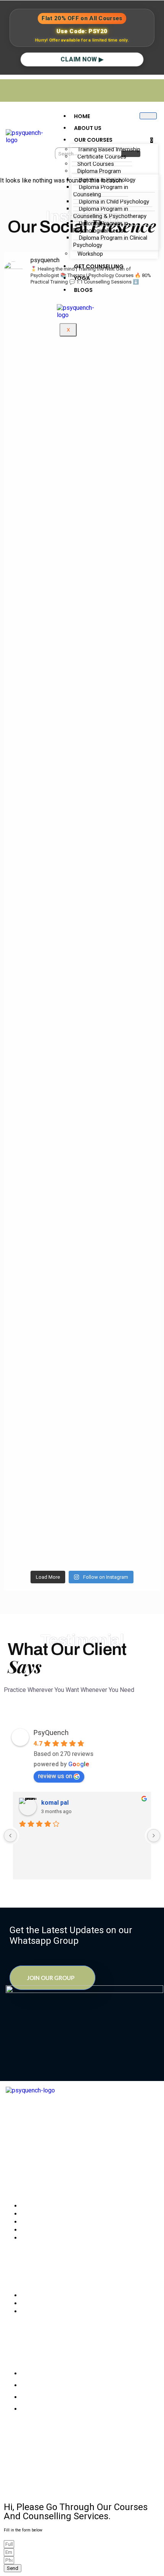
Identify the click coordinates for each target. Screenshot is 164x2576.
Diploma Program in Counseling (101, 191)
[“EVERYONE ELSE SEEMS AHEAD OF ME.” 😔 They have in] (82, 1332)
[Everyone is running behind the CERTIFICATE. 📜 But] (82, 1016)
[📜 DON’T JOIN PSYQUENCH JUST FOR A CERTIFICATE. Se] (82, 661)
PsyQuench (51, 1733)
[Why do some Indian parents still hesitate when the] (82, 842)
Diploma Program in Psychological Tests (101, 227)
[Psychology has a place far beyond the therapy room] (82, 1187)
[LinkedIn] (39, 2451)
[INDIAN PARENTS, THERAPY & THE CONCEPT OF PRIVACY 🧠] (82, 509)
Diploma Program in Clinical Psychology (110, 241)
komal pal (55, 1803)
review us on (55, 1776)
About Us (88, 128)
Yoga (82, 278)
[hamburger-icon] (148, 116)
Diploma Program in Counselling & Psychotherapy (110, 212)
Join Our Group (51, 1978)
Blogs (83, 290)
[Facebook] (25, 2451)
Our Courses (93, 140)
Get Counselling (99, 266)
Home (82, 116)
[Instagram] (53, 2451)
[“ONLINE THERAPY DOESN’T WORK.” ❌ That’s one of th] (82, 367)
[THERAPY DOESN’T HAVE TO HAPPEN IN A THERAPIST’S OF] (82, 1477)
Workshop (90, 254)
